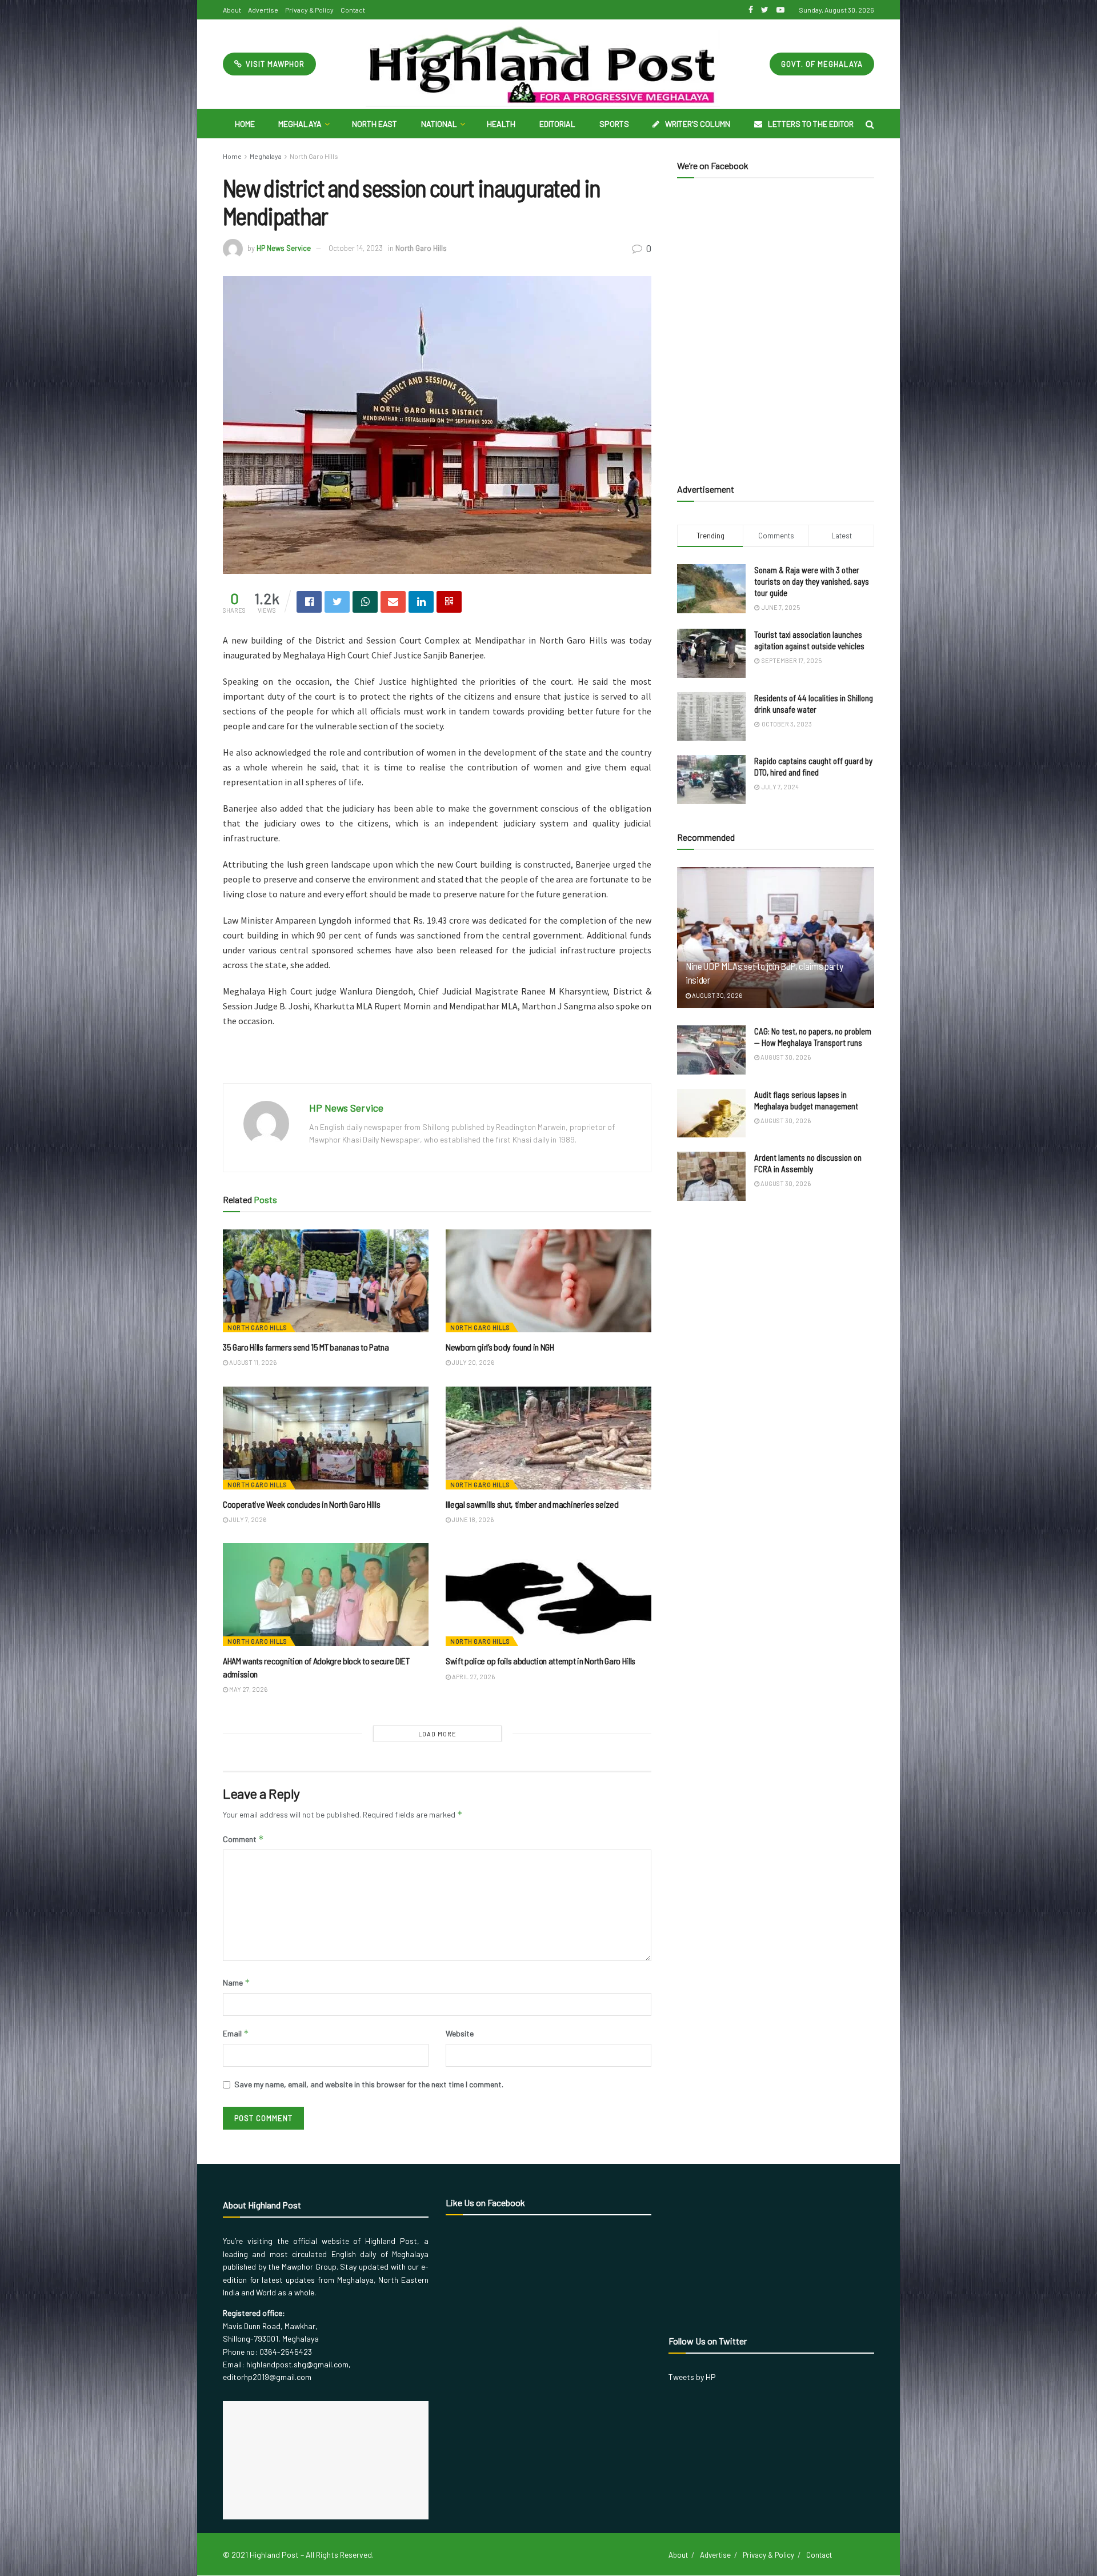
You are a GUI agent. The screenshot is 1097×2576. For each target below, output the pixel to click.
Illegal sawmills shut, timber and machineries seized (532, 1504)
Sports (614, 124)
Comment (243, 1839)
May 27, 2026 (248, 1689)
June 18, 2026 (472, 1519)
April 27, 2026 (473, 1677)
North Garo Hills (314, 156)
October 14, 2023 (356, 248)
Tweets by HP (692, 2377)
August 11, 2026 (252, 1362)
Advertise (263, 10)
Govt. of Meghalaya (822, 64)
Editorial (557, 124)
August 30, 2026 (716, 995)
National (439, 124)
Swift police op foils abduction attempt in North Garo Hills (541, 1661)
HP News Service (284, 248)
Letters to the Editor (811, 124)
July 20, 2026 (473, 1362)
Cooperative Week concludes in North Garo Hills (301, 1504)
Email (236, 2033)
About (232, 10)
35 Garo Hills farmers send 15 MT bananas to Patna (306, 1347)
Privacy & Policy (309, 10)
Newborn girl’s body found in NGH (500, 1347)
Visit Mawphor (274, 64)
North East (375, 124)
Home (245, 124)
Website (460, 2033)
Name (237, 1982)
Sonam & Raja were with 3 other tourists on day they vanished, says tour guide (812, 581)
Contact (353, 10)
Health (501, 124)
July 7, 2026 (247, 1519)
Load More (437, 1734)
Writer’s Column (698, 124)
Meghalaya (300, 124)
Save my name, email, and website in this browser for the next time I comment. (369, 2084)
